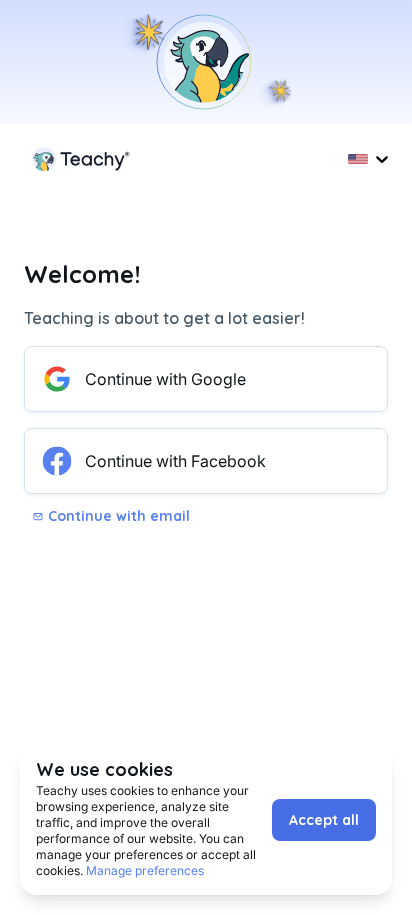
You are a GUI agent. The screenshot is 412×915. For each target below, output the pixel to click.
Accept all (324, 820)
